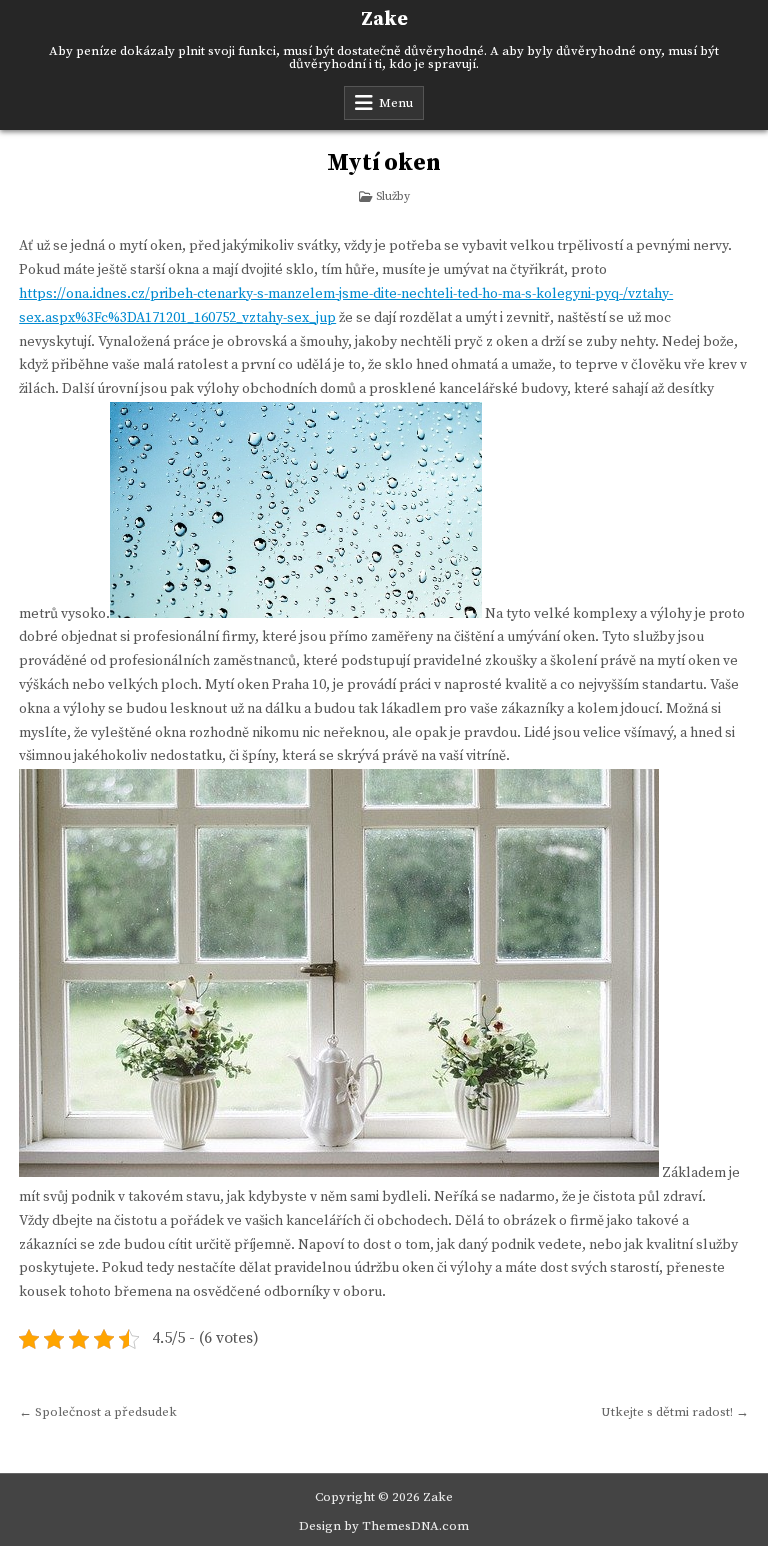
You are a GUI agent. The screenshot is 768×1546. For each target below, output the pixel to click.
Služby (393, 196)
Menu (396, 103)
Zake (384, 19)
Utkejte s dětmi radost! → (675, 1412)
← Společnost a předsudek (98, 1412)
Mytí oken (383, 163)
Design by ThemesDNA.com (384, 1526)
